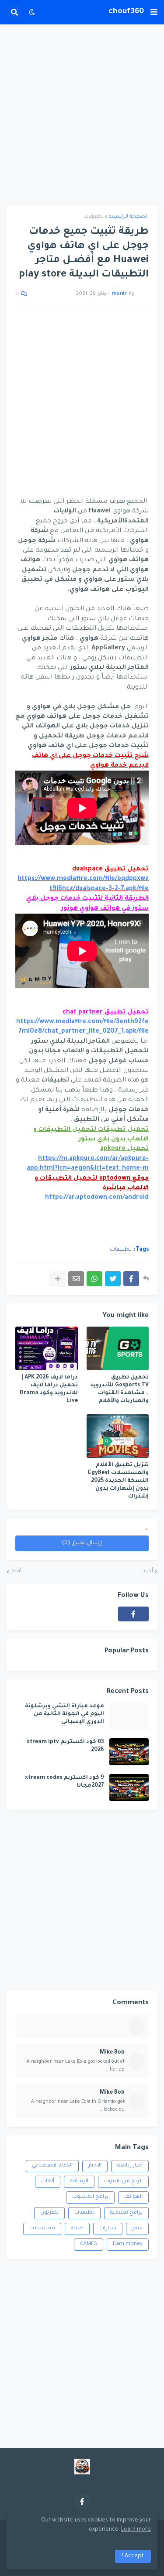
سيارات (108, 2229)
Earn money (128, 2244)
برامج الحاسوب (90, 2197)
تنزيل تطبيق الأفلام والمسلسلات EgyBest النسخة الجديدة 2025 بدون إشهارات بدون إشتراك (118, 1481)
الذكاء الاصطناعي (52, 2166)
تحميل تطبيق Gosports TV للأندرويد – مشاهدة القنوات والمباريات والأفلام (119, 1390)
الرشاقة (79, 2182)
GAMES (89, 2244)
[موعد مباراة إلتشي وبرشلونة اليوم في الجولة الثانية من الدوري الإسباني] (129, 1716)
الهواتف (133, 2197)
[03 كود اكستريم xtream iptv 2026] (129, 1752)
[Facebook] (131, 1279)
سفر (137, 2229)
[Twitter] (113, 1279)
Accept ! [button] (133, 2556)
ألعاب (48, 2182)
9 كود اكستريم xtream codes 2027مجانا (65, 1782)
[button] (154, 12)
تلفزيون (49, 2213)
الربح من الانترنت (123, 2182)
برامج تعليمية (126, 2213)
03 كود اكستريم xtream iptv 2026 (65, 1746)
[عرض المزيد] (58, 1279)
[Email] (76, 1279)
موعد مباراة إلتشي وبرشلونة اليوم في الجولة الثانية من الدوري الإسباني (65, 1714)
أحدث (147, 1571)
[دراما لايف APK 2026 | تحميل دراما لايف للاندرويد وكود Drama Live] (47, 1348)
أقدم (16, 1571)
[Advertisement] (82, 115)
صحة (77, 2229)
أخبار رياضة (130, 2166)
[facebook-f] (133, 1614)
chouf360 (126, 12)
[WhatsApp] (94, 1279)
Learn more (136, 2530)
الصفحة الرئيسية (129, 217)
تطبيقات (94, 217)
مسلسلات (42, 2229)
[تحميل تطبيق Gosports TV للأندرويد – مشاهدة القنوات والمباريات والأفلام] (118, 1348)
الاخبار (95, 2166)
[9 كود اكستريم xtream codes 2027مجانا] (129, 1788)
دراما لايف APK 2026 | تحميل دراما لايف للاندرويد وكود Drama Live (49, 1390)
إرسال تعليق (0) (82, 1543)
